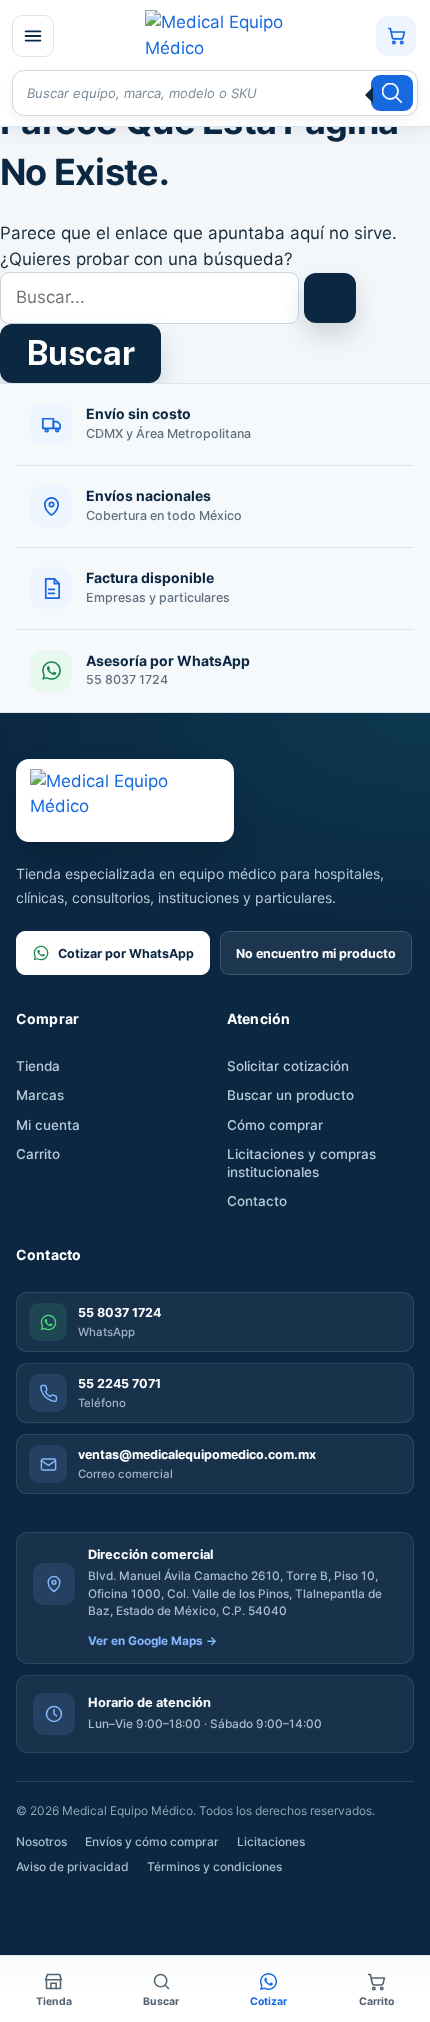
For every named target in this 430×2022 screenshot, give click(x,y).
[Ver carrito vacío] (396, 36)
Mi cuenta (48, 1125)
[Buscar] (392, 93)
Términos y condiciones (214, 1866)
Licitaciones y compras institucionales (301, 1163)
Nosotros (41, 1841)
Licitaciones (271, 1841)
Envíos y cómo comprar (152, 1841)
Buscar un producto (290, 1095)
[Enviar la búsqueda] (330, 298)
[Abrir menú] (33, 36)
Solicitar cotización (288, 1066)
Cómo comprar (275, 1125)
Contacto (257, 1201)
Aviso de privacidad (72, 1866)
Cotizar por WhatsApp (126, 953)
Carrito (38, 1154)
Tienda (38, 1066)
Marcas (40, 1095)
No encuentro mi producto (316, 953)
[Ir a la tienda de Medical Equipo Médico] (214, 35)
